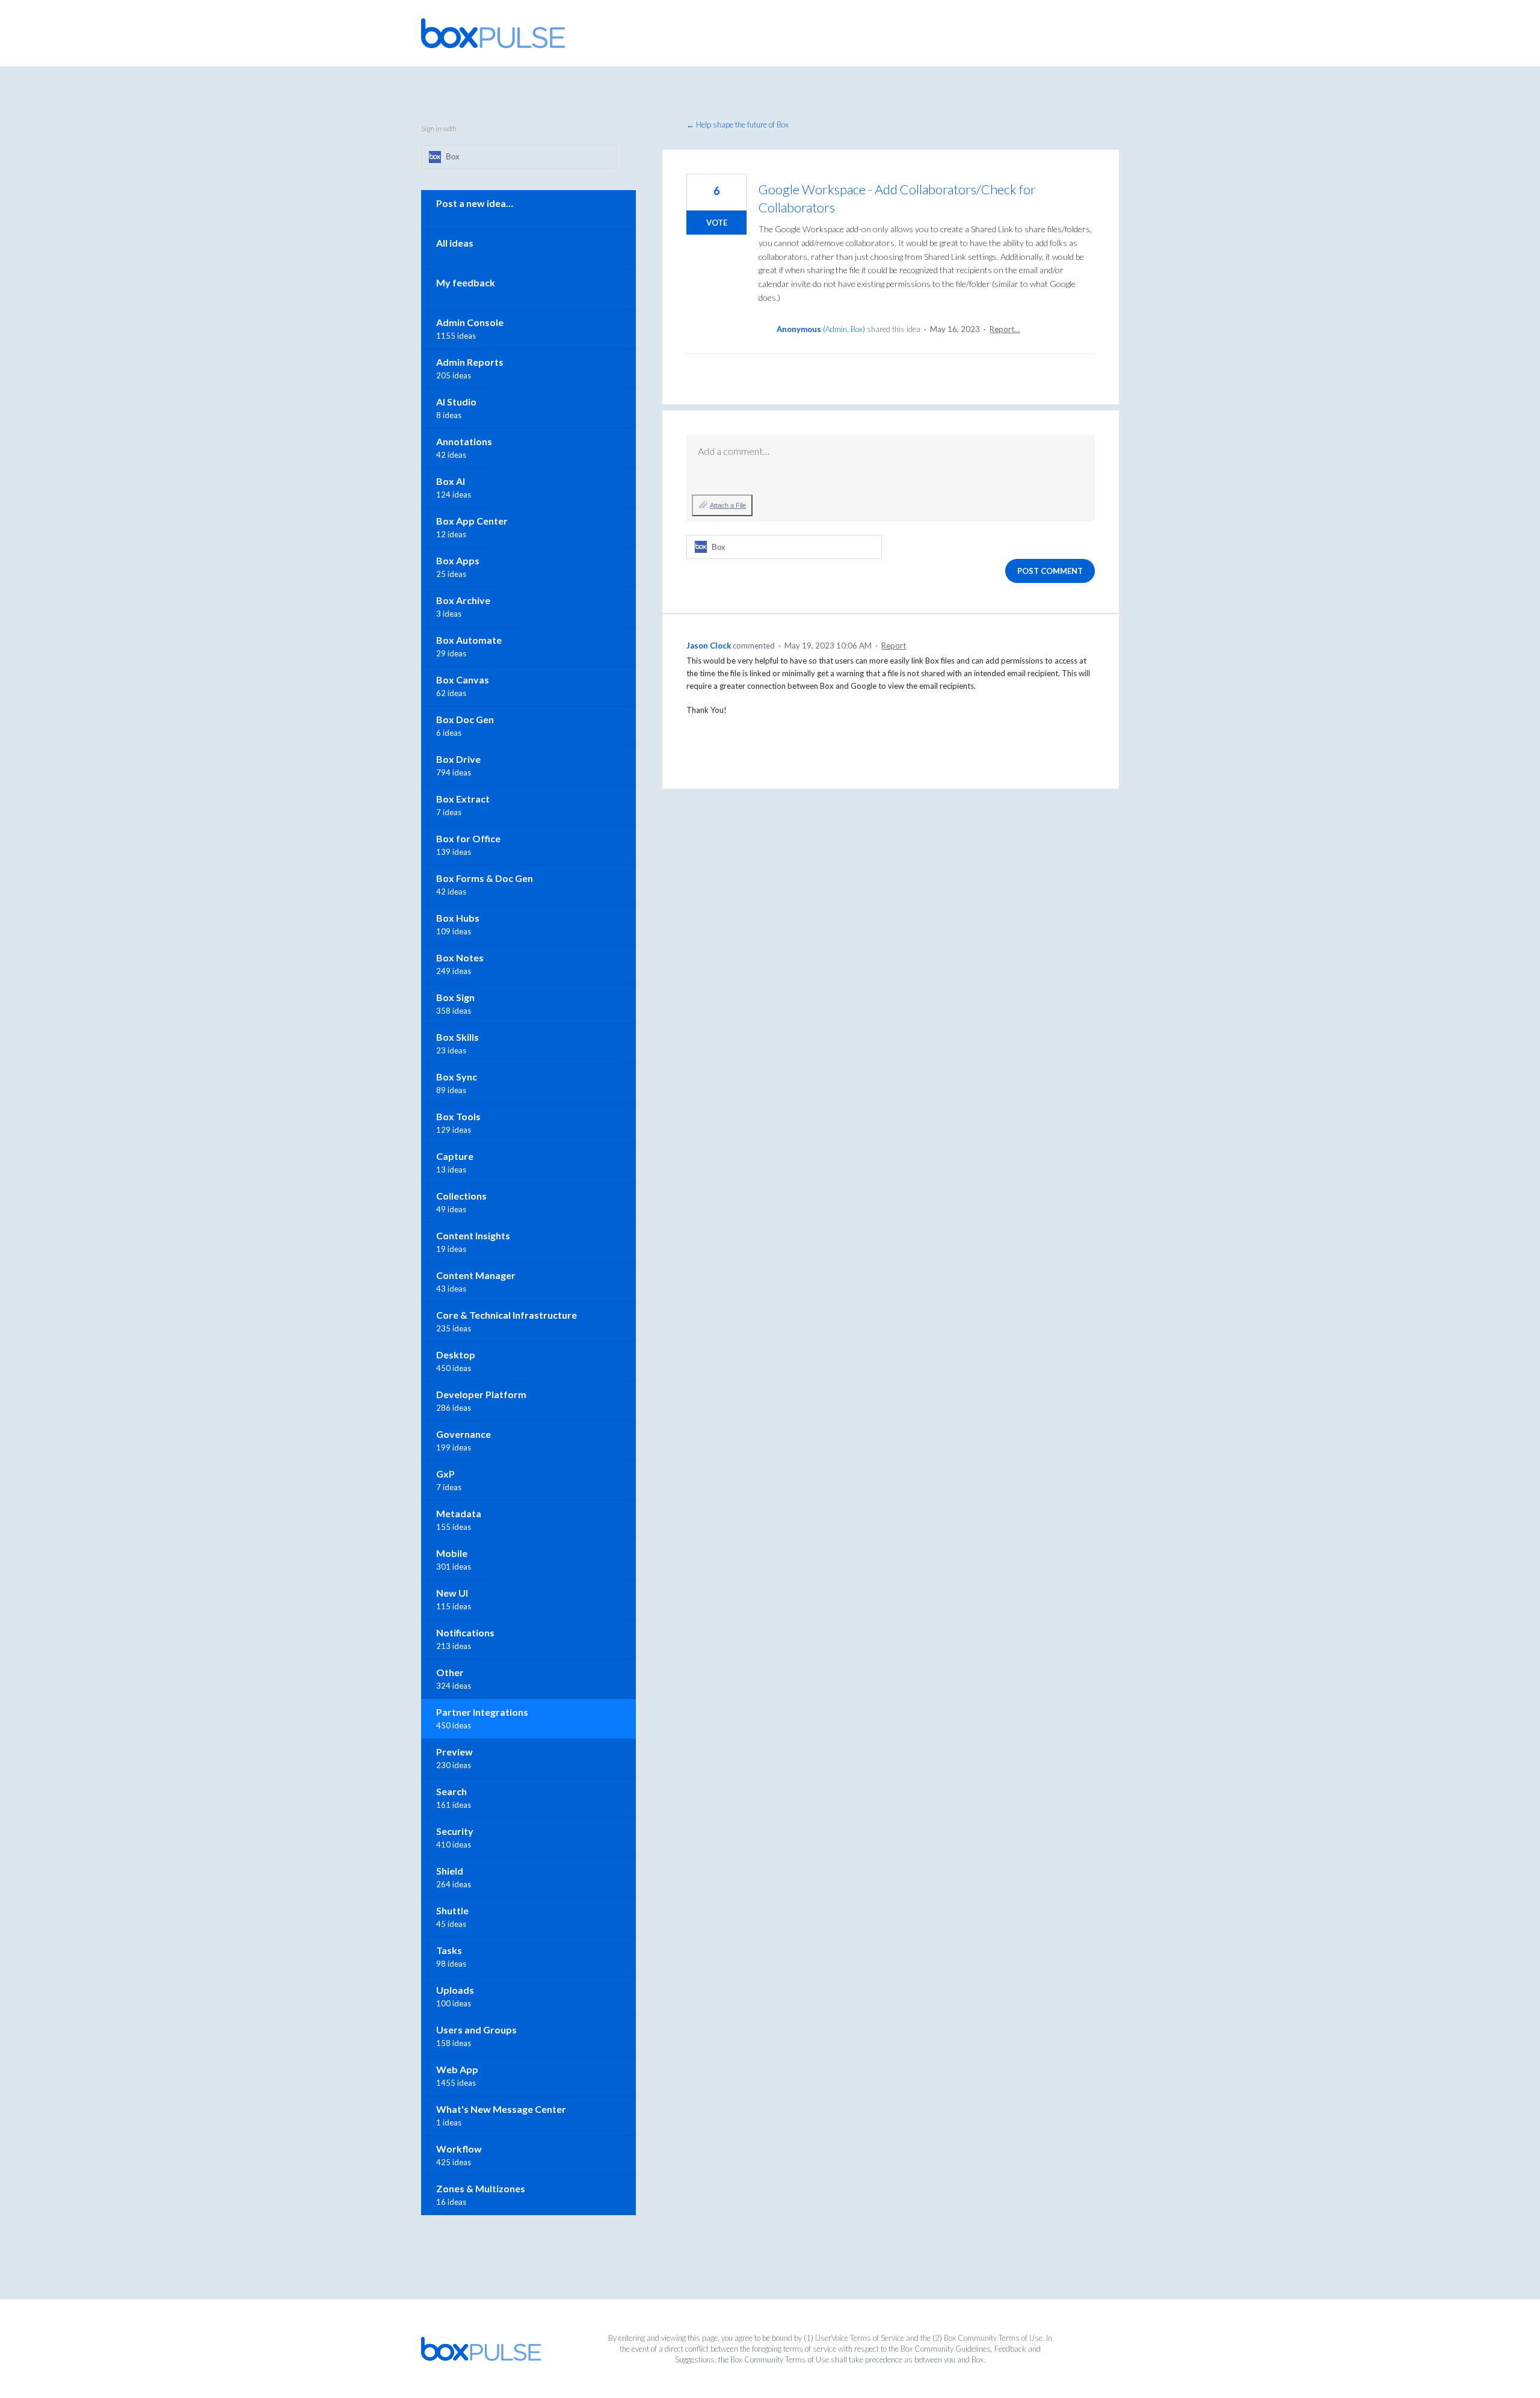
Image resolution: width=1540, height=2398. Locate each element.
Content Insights (473, 1235)
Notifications (465, 1632)
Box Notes (460, 957)
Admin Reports (470, 362)
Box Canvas (463, 680)
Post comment (1050, 571)
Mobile (452, 1553)
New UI (452, 1593)
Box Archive (463, 600)
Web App (457, 2069)
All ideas (455, 243)
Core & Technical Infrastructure (507, 1315)
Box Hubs (458, 918)
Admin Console (470, 322)
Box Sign (455, 997)
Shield (450, 1871)
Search (451, 1791)
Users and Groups (476, 2030)
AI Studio (456, 402)
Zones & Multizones (481, 2188)
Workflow (459, 2149)
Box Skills (457, 1037)
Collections (461, 1196)
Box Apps (458, 560)
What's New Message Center (501, 2109)
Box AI (451, 481)
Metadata (459, 1513)
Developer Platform (481, 1394)
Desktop (456, 1355)
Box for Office (468, 838)
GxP (445, 1474)
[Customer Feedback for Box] (493, 33)
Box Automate (469, 640)
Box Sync (457, 1077)
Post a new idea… (475, 203)
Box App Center (472, 521)
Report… (1005, 329)
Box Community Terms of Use (993, 2338)
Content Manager (476, 1275)
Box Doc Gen (465, 719)
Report (894, 646)
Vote (717, 223)
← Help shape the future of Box (738, 125)
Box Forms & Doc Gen (485, 878)
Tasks (449, 1950)
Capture (455, 1156)
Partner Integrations (482, 1712)
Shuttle (452, 1910)
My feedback (466, 282)
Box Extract (463, 799)
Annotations (464, 441)
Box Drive (458, 759)
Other (450, 1672)
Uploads (455, 1990)
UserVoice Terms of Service (860, 2338)
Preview (454, 1752)
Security (455, 1831)
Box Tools (458, 1116)
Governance (464, 1434)
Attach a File (728, 505)
